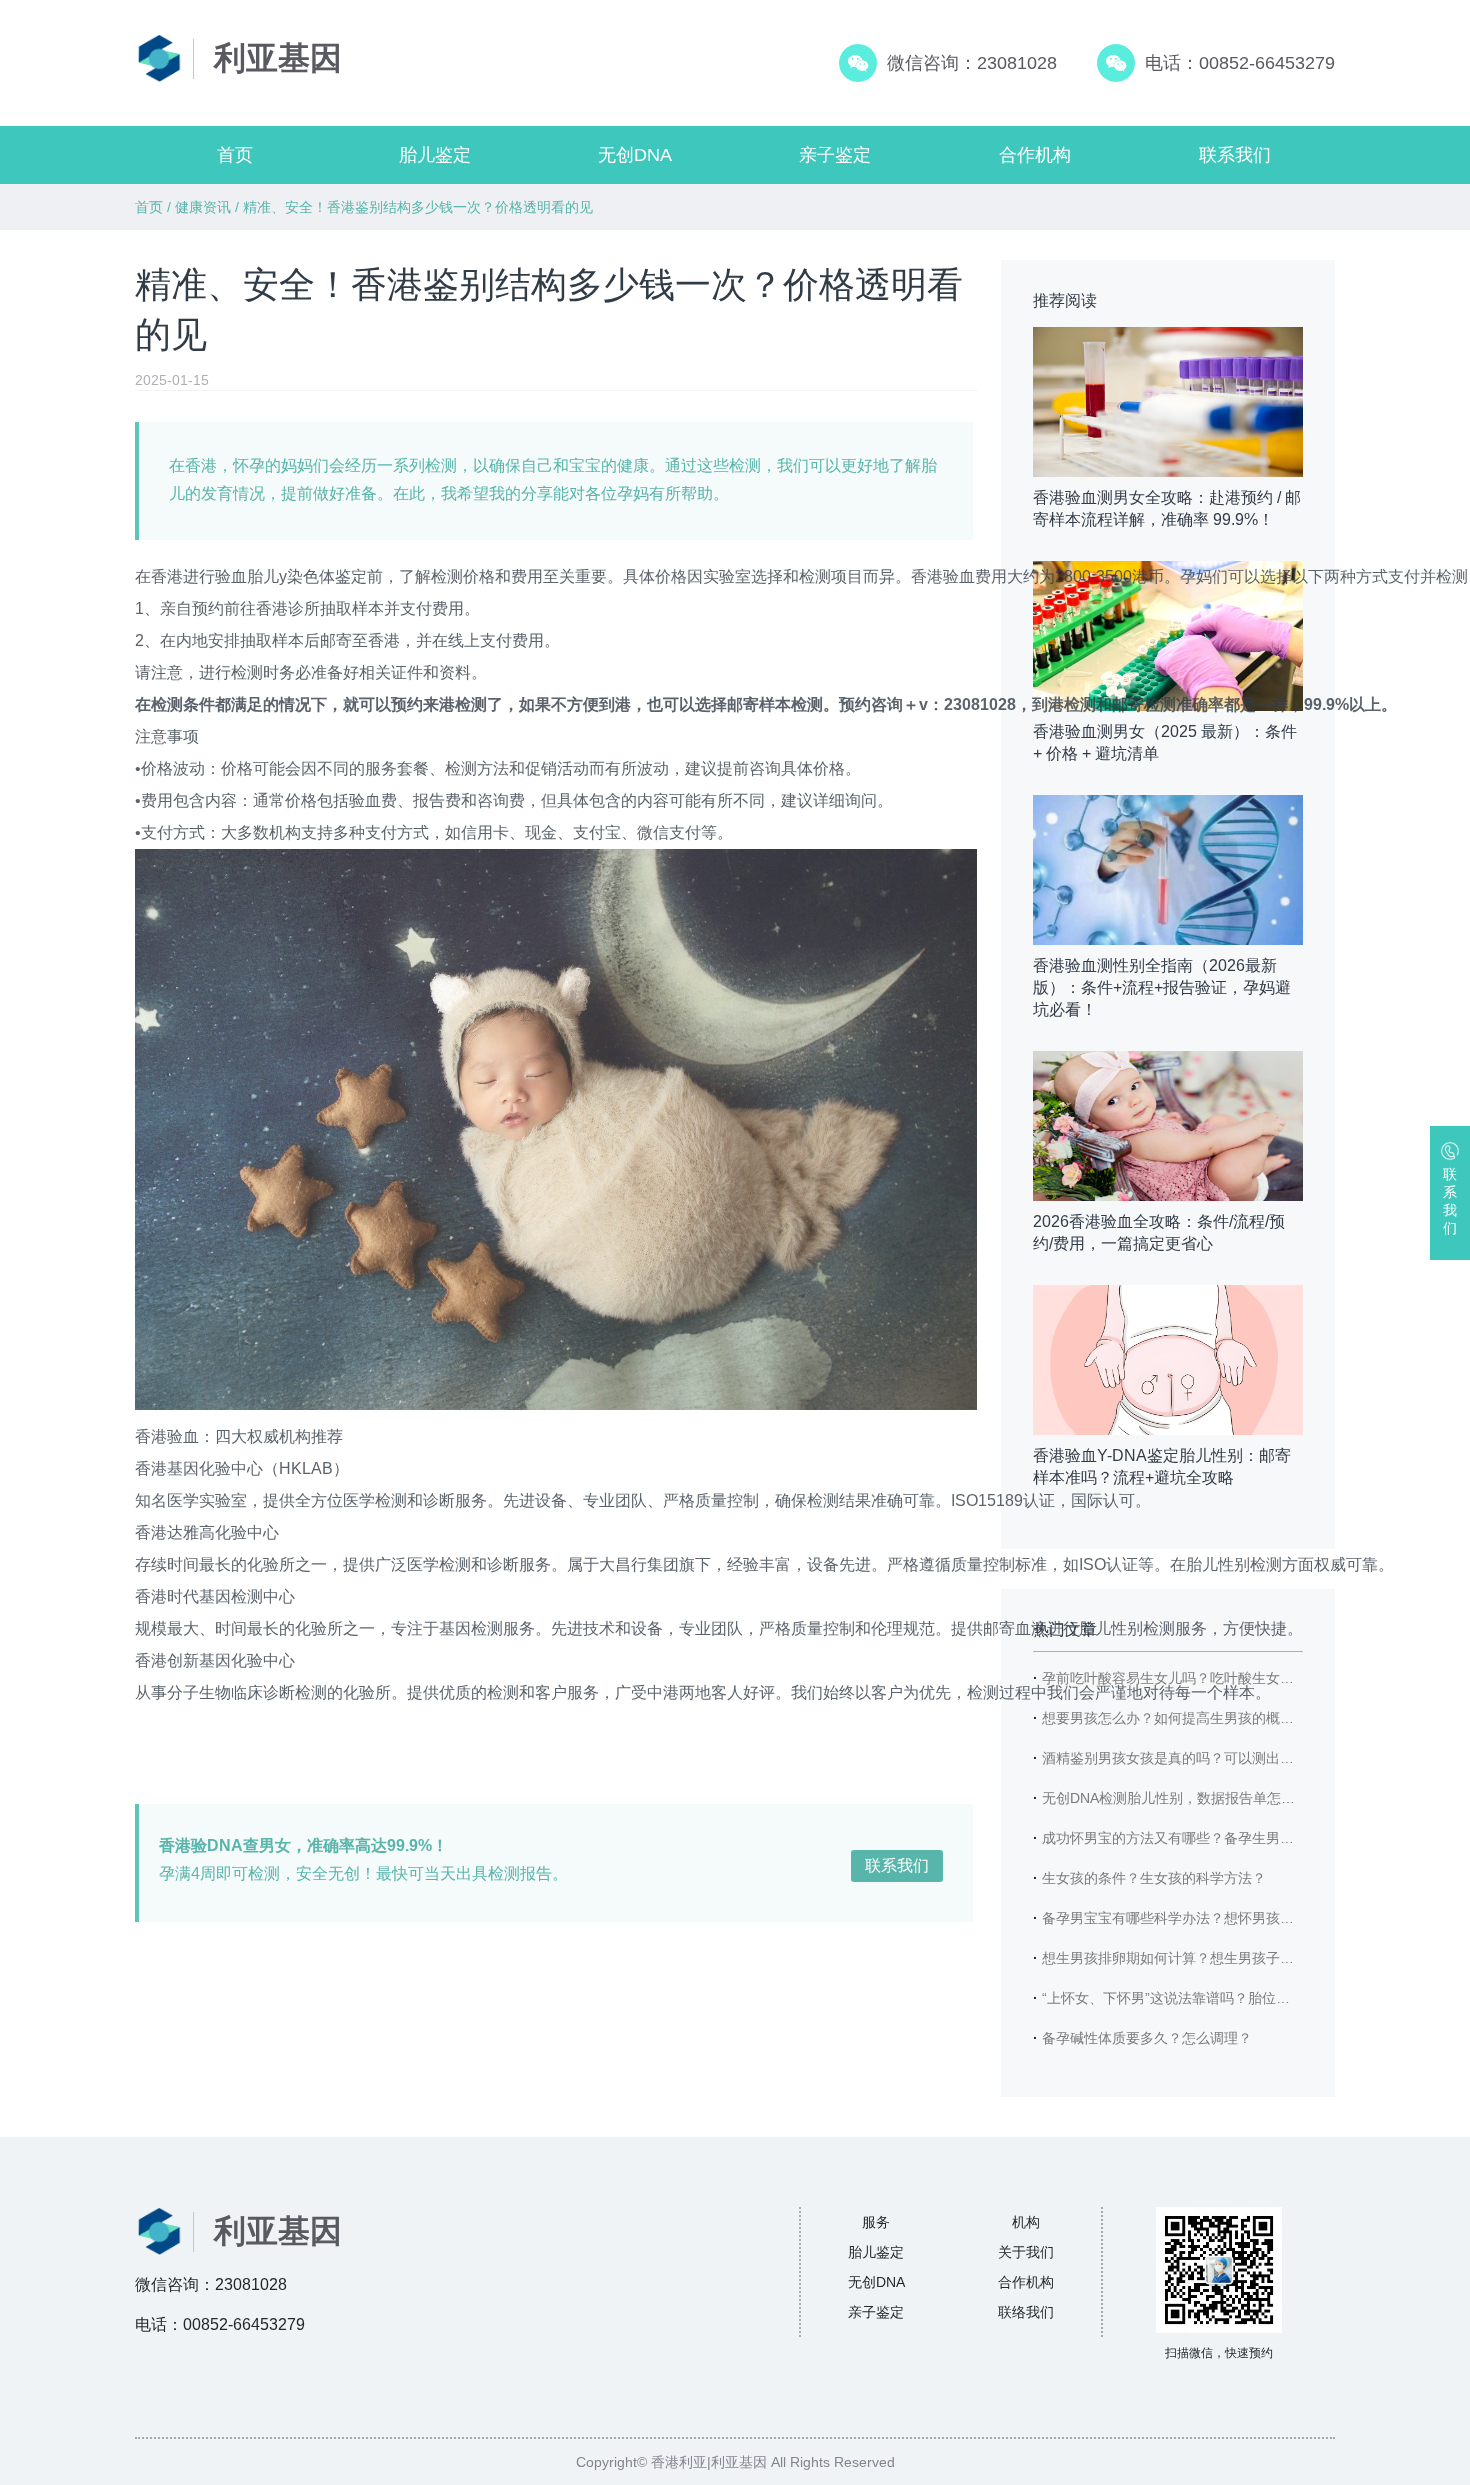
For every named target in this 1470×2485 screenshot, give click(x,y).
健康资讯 (203, 207)
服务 (876, 2222)
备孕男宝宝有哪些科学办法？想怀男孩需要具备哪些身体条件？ (1238, 1918)
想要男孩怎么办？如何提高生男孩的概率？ (1175, 1718)
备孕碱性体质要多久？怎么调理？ (1147, 2038)
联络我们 (1026, 2312)
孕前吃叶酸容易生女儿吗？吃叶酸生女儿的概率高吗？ (1210, 1678)
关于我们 (1026, 2252)
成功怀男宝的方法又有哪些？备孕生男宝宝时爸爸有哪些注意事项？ (1252, 1838)
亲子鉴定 (835, 155)
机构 (1026, 2222)
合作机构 (1035, 155)
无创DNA (635, 155)
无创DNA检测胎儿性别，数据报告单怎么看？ (1182, 1798)
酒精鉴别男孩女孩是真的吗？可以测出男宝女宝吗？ (1203, 1758)
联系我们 (1235, 155)
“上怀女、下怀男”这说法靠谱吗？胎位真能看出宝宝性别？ (1222, 1998)
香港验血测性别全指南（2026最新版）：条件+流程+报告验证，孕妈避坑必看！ (1162, 987)
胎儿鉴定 (435, 155)
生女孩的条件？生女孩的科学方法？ (1154, 1878)
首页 (235, 155)
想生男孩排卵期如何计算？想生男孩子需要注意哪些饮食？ (1224, 1958)
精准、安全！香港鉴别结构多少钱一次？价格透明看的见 (418, 207)
